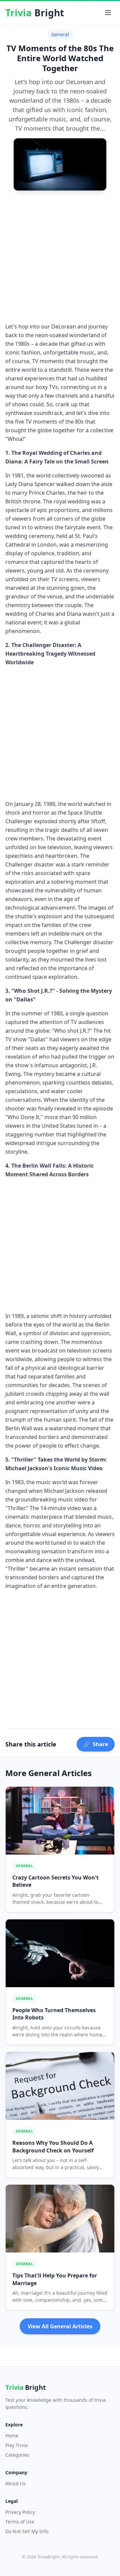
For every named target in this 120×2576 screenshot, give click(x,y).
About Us (15, 2483)
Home (12, 2436)
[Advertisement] (60, 256)
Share (96, 1744)
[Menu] (108, 13)
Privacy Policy (20, 2512)
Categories (17, 2455)
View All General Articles (60, 2326)
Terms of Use (20, 2522)
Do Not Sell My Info (27, 2531)
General (60, 34)
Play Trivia (16, 2445)
